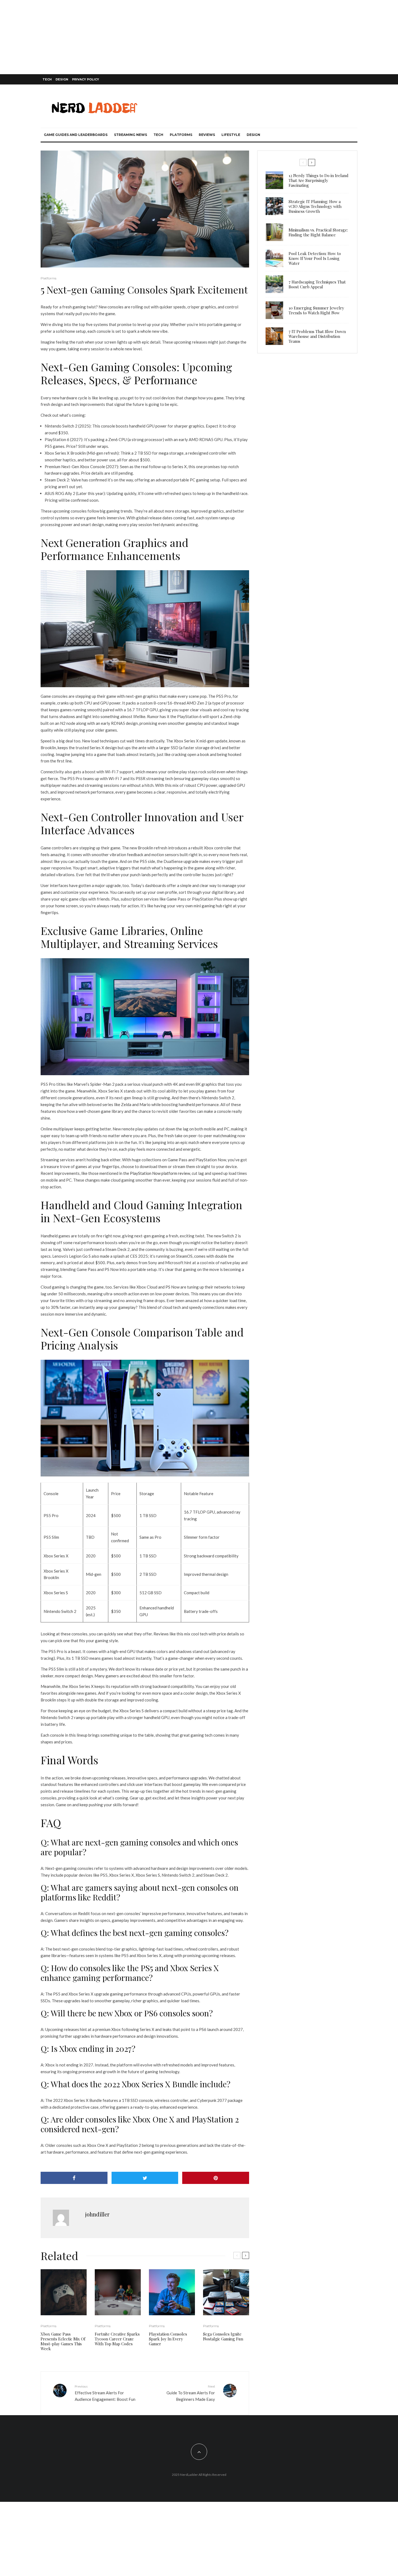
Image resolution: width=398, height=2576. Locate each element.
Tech (47, 79)
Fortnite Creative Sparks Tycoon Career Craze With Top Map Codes (117, 2339)
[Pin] (216, 2178)
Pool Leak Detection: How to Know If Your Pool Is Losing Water (315, 258)
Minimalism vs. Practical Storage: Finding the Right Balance (318, 232)
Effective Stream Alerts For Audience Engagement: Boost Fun (105, 2393)
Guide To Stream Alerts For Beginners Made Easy (191, 2393)
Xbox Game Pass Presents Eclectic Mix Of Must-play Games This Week (63, 2341)
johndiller (97, 2214)
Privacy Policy (86, 79)
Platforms (181, 135)
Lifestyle (231, 135)
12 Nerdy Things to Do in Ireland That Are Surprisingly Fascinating (319, 180)
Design (62, 79)
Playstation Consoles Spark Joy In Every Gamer (168, 2339)
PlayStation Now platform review (160, 1173)
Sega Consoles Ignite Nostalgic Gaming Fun (223, 2336)
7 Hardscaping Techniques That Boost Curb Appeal (317, 284)
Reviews (207, 135)
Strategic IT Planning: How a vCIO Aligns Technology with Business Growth (315, 206)
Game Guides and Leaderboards (76, 135)
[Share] (74, 2178)
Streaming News (131, 135)
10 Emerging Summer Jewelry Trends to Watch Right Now (316, 310)
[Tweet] (145, 2178)
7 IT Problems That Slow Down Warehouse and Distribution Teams (317, 336)
